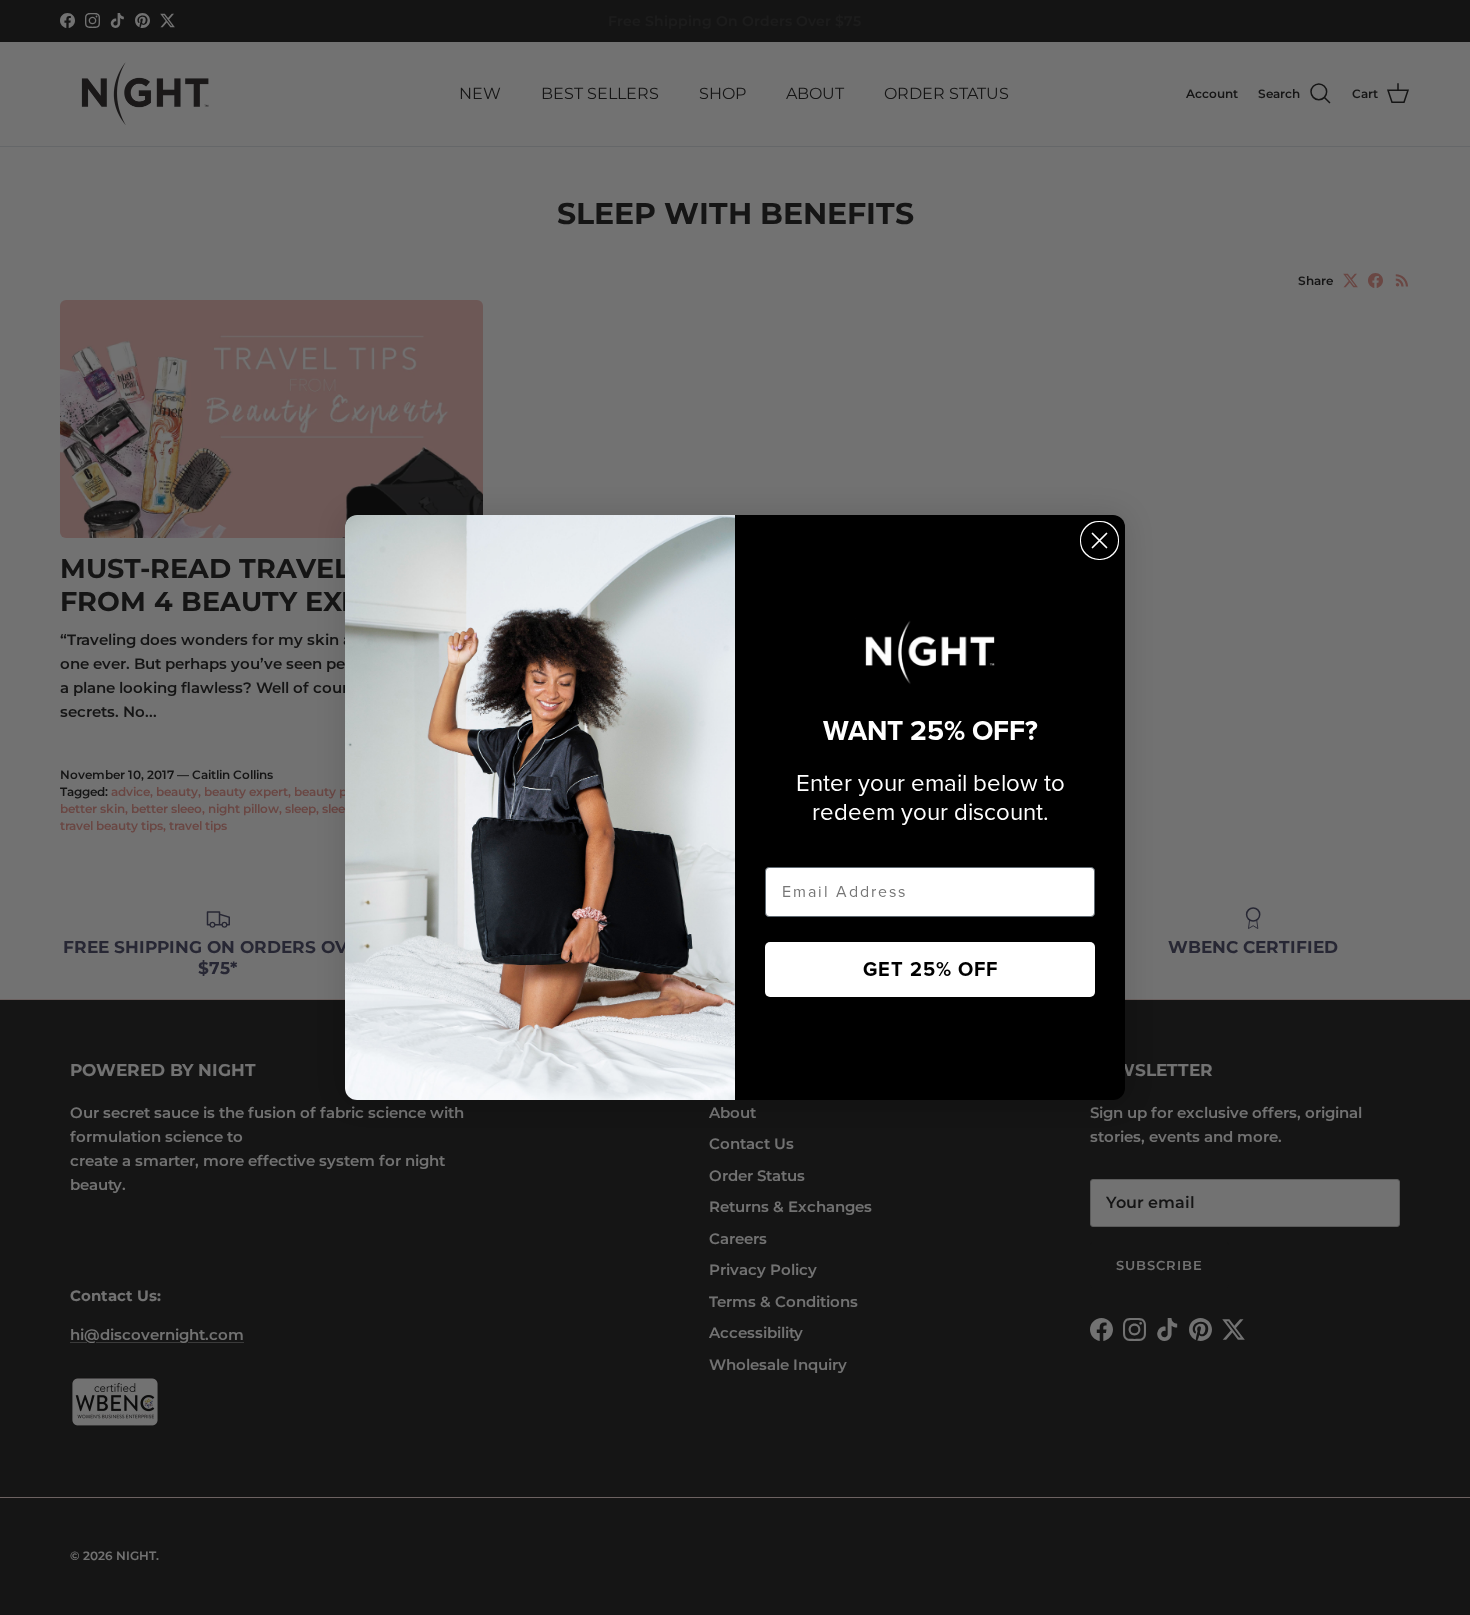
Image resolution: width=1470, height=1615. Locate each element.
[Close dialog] (1099, 540)
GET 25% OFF (930, 970)
